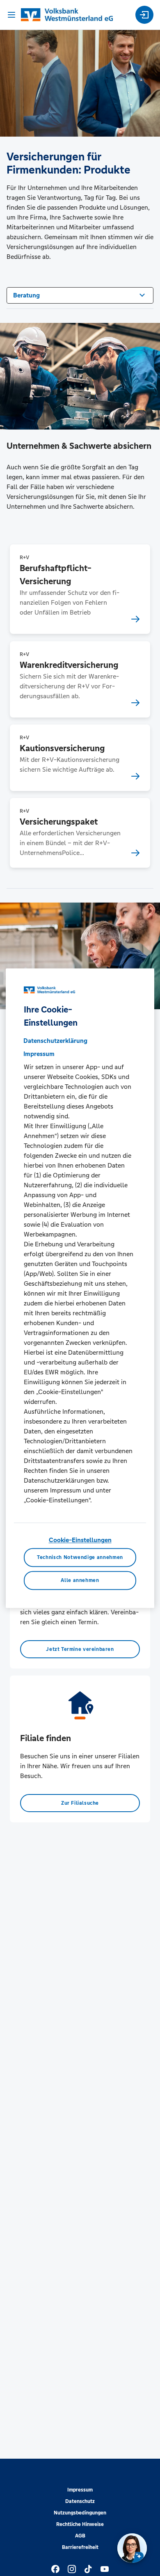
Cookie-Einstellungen (80, 1540)
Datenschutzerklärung (55, 1041)
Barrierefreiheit (80, 2547)
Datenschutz (80, 2501)
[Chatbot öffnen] (132, 2548)
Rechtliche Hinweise (80, 2524)
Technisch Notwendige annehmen (80, 1557)
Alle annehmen (80, 1580)
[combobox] (80, 295)
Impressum (80, 2490)
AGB (80, 2536)
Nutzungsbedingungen (80, 2513)
